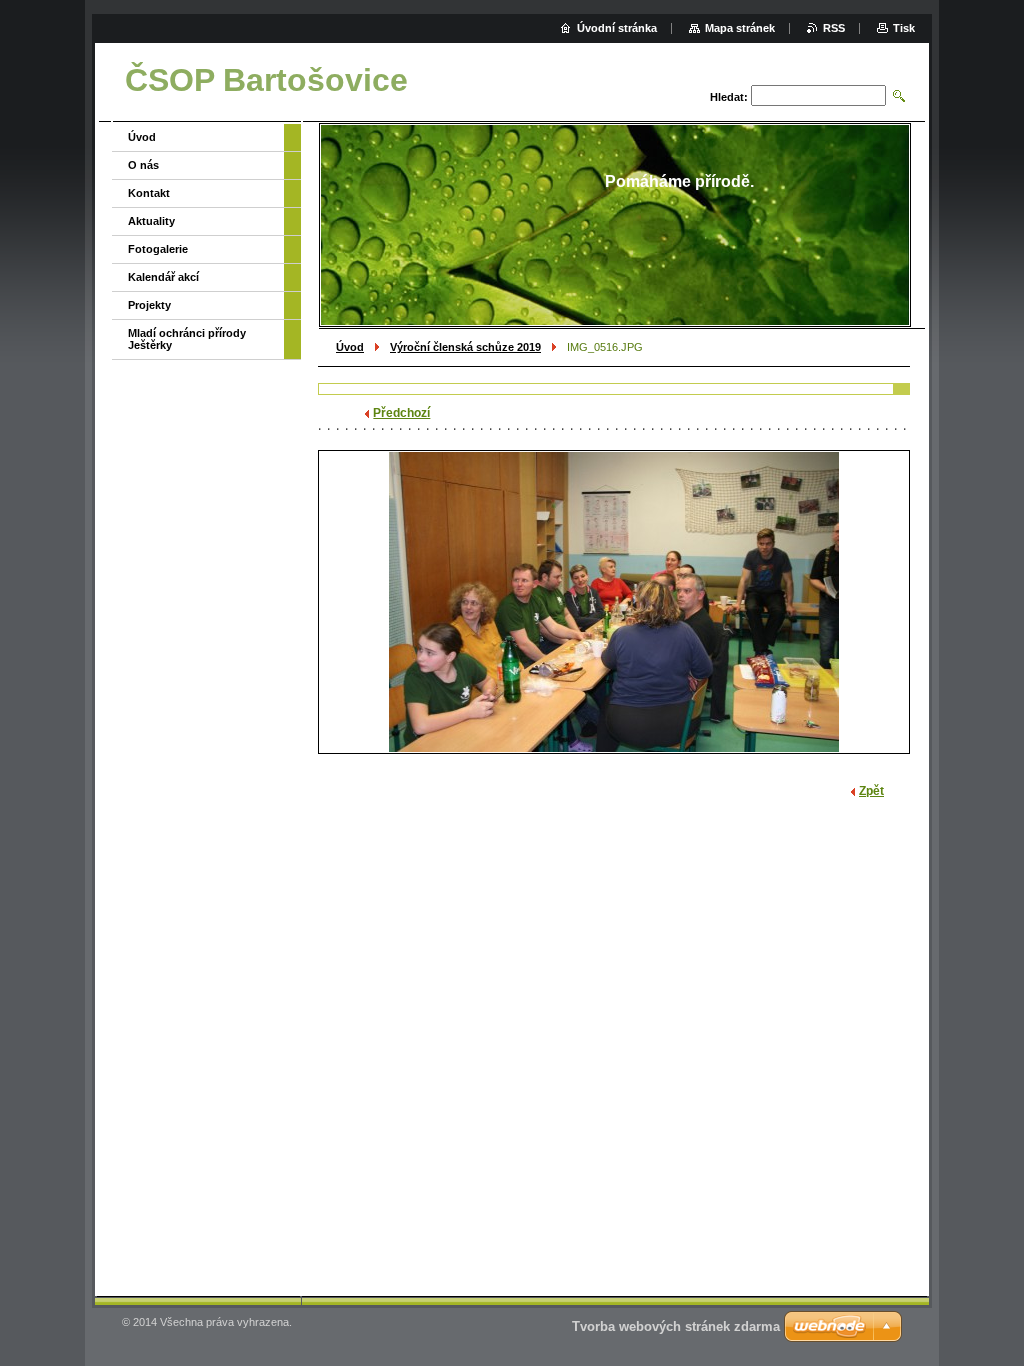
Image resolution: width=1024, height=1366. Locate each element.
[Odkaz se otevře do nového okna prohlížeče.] (614, 602)
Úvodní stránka (617, 28)
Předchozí (401, 413)
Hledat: (729, 97)
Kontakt (149, 193)
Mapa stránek (740, 28)
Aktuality (151, 221)
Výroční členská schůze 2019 (465, 347)
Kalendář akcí (163, 277)
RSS (834, 28)
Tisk (904, 28)
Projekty (149, 305)
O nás (143, 165)
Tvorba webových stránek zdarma (676, 1326)
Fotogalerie (158, 249)
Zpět (871, 791)
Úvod (350, 347)
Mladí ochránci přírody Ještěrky (187, 339)
